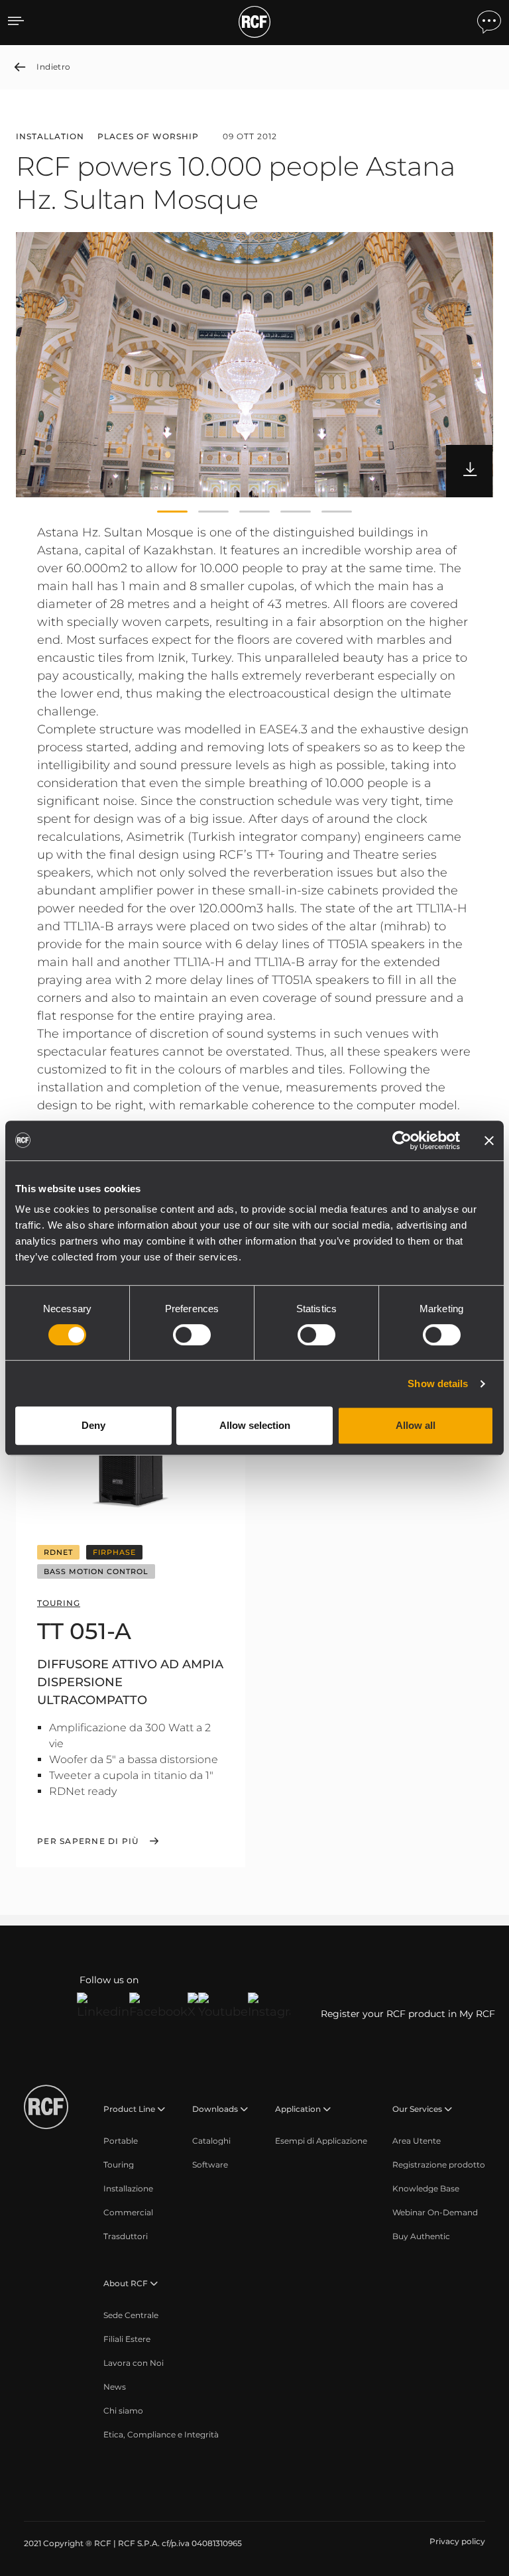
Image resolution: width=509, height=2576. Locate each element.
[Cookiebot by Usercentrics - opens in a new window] (402, 1140)
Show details (438, 1383)
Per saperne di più (88, 1841)
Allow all (416, 1425)
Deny (93, 1425)
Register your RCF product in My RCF (408, 2014)
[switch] (192, 1335)
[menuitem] (121, 2141)
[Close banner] (489, 1140)
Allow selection (255, 1425)
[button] (172, 512)
